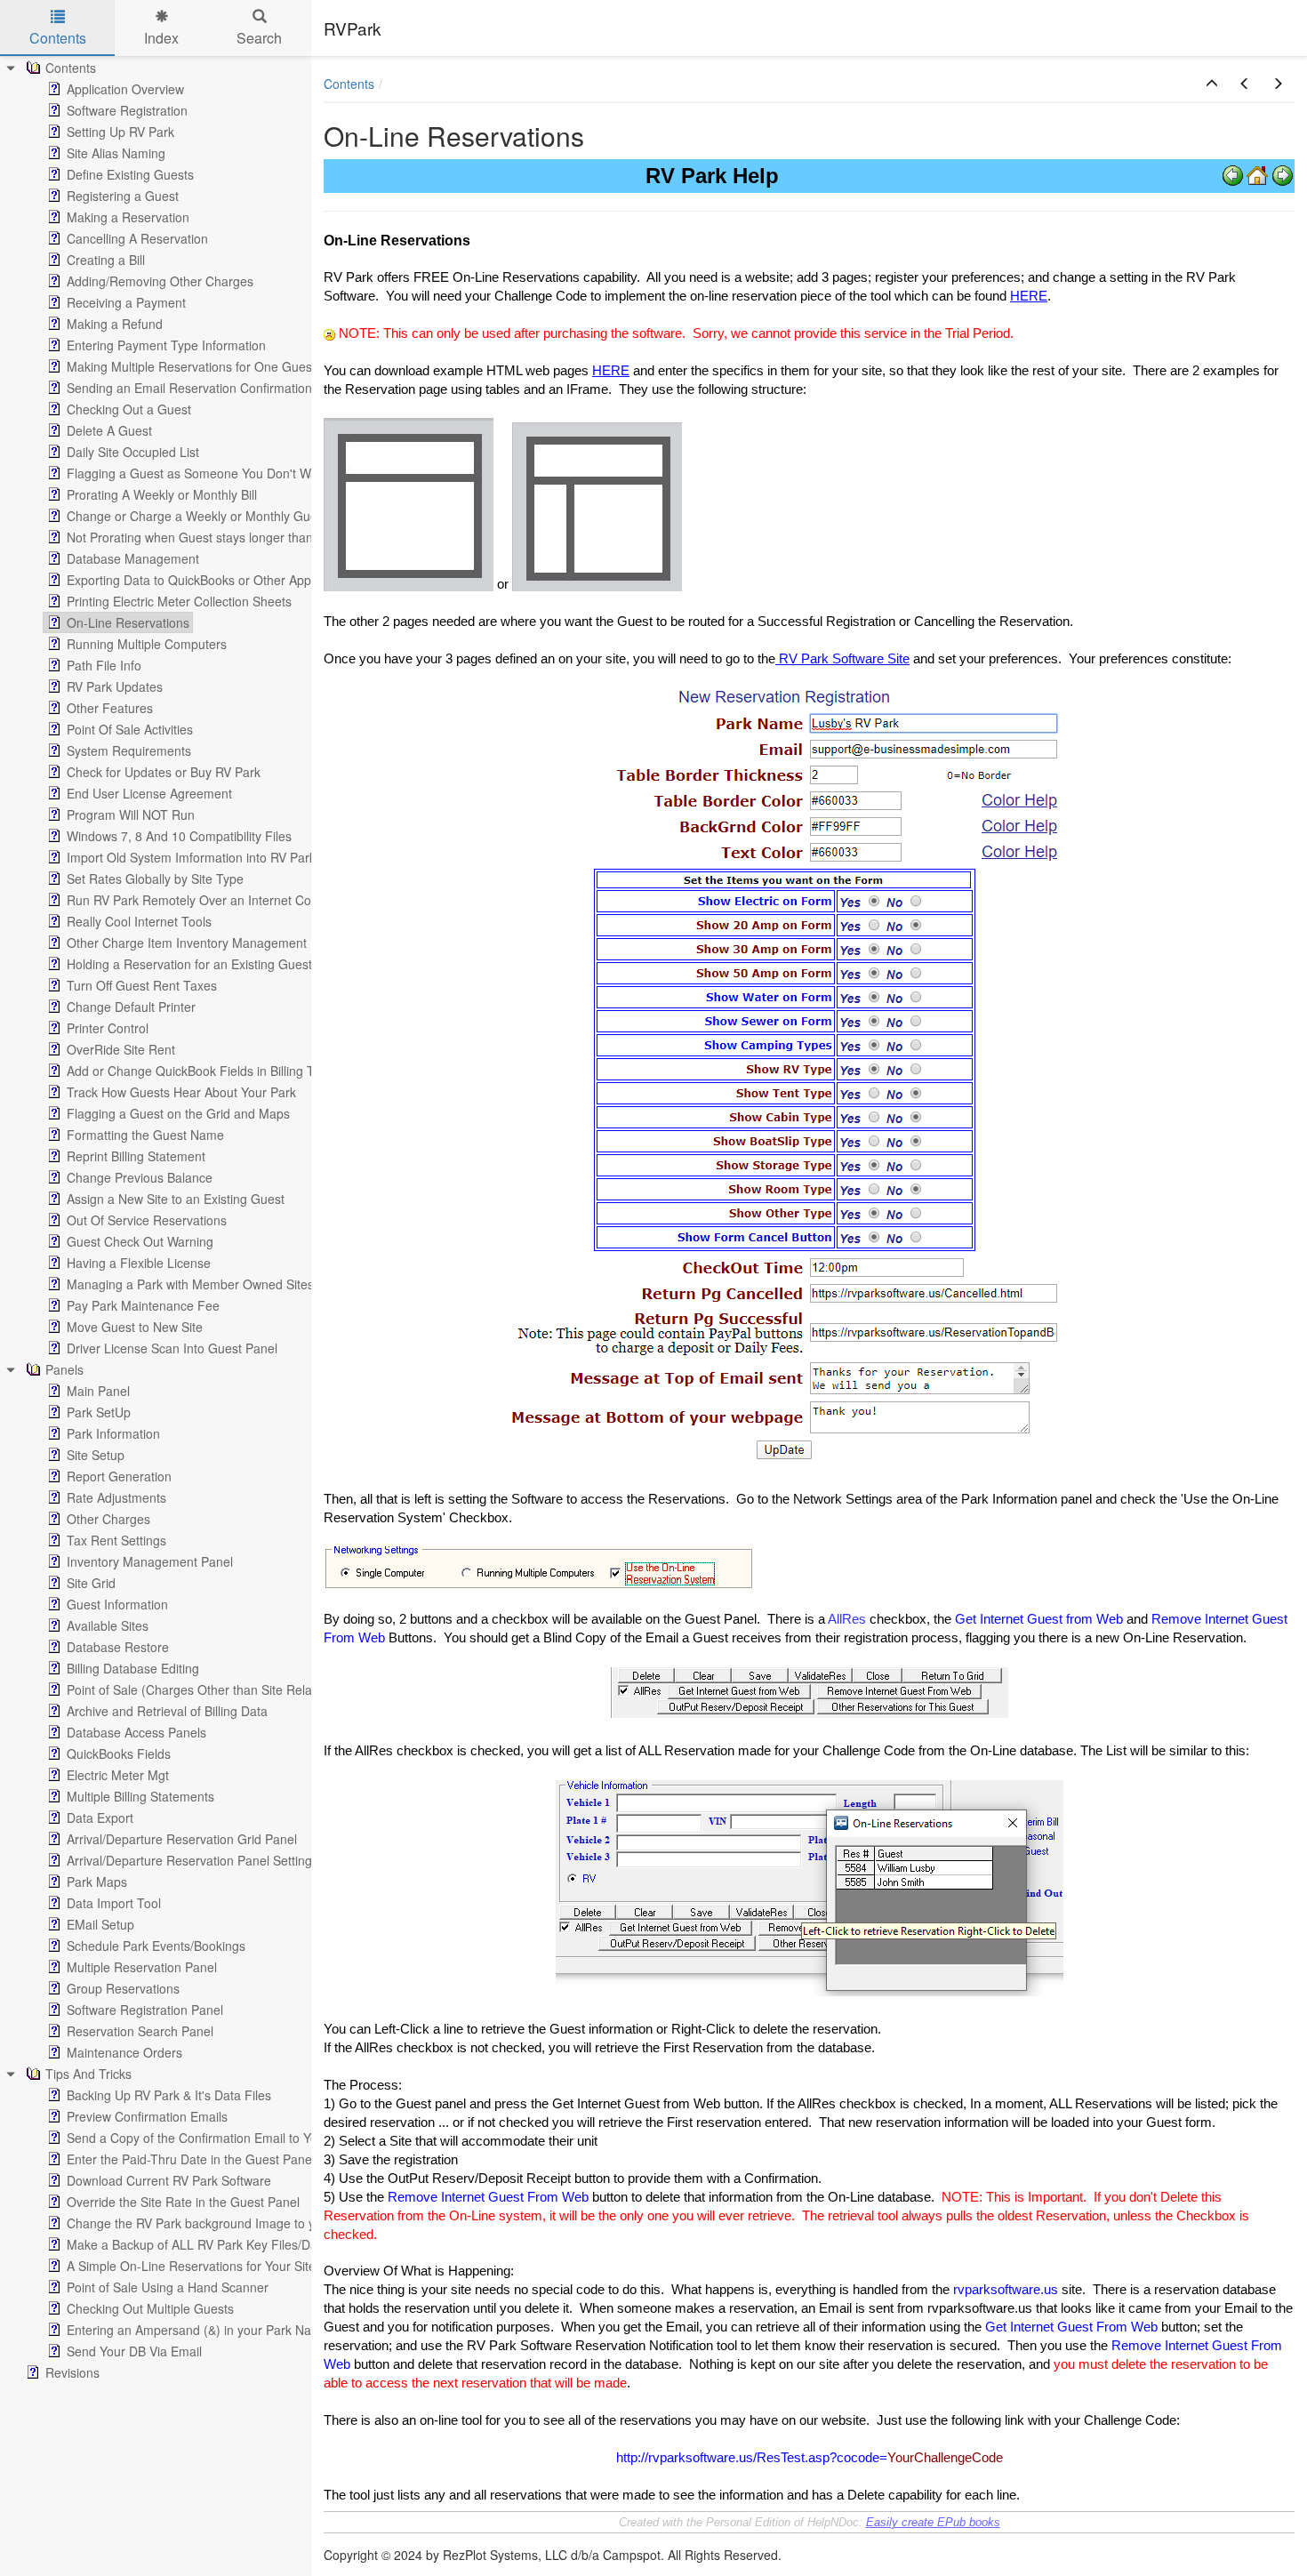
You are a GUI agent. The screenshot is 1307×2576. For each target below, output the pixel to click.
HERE (1029, 296)
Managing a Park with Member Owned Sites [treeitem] (190, 1284)
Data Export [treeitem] (100, 1818)
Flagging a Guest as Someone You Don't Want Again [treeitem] (215, 473)
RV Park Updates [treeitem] (115, 686)
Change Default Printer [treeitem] (131, 1007)
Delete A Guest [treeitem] (109, 430)
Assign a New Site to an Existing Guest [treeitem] (176, 1199)
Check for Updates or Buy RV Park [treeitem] (164, 772)
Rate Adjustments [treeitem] (116, 1497)
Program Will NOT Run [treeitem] (131, 815)
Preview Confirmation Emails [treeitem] (147, 2116)
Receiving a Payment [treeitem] (126, 302)
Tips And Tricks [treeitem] (88, 2074)
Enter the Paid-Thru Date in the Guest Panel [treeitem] (191, 2159)
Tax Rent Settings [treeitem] (116, 1540)
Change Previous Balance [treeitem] (140, 1177)
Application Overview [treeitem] (125, 89)
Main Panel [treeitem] (98, 1391)
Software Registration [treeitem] (127, 110)
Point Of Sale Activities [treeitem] (130, 729)
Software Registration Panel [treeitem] (145, 2010)
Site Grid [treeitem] (91, 1583)
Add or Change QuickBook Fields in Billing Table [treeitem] (202, 1071)
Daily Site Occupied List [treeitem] (133, 452)
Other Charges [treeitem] (108, 1519)
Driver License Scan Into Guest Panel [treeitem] (172, 1348)
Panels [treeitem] (64, 1369)
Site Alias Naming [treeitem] (116, 153)
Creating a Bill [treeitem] (106, 260)
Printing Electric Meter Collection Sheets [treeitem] (179, 601)
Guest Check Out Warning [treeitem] (140, 1241)
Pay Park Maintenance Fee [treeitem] (143, 1305)
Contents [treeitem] (71, 68)
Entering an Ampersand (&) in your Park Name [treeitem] (198, 2330)
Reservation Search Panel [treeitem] (140, 2031)
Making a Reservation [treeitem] (128, 217)
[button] (1212, 84)
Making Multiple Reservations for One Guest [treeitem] (191, 366)
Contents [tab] (58, 38)
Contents (349, 84)
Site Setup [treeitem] (96, 1455)
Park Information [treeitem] (113, 1433)
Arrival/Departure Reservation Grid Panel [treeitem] (182, 1839)
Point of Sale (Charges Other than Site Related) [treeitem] (200, 1689)
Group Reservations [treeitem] (123, 1988)
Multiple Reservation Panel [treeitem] (142, 1967)
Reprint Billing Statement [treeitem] (136, 1156)
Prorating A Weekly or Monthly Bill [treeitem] (162, 494)
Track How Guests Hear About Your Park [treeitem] (181, 1092)
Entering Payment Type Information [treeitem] (166, 345)
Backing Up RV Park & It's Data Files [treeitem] (169, 2095)
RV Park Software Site (844, 659)
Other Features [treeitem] (110, 708)
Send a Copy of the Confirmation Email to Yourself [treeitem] (208, 2138)
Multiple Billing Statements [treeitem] (140, 1796)
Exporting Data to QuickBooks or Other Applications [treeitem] (212, 580)
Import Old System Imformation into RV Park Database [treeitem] (220, 857)
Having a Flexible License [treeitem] (139, 1263)
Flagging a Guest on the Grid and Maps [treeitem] (178, 1113)
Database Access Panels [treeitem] (136, 1732)
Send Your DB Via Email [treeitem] (134, 2351)
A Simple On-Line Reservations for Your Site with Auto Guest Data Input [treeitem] (269, 2266)
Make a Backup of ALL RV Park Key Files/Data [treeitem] (197, 2244)
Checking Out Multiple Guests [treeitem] (150, 2308)
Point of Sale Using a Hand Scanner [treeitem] (168, 2287)
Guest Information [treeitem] (117, 1604)
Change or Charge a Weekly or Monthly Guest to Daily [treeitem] (220, 516)
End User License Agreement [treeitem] (149, 793)
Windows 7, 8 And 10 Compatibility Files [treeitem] (179, 836)
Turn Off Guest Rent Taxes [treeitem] (142, 985)
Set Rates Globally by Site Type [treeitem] (155, 879)
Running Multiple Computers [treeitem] (147, 644)
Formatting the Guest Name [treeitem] (145, 1135)
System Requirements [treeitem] (129, 750)
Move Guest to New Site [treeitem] (135, 1327)
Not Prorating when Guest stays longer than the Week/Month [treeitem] (238, 537)
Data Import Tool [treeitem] (114, 1903)
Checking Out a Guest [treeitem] (129, 409)
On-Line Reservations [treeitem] (128, 622)
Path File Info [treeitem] (104, 665)
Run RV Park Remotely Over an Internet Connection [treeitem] (213, 900)
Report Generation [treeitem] (119, 1476)
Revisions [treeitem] (72, 2372)
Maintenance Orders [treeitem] (124, 2052)
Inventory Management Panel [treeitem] (150, 1561)
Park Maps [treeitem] (97, 1882)
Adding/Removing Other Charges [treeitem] (160, 281)
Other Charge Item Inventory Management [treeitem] (187, 943)
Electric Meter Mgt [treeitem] (118, 1775)
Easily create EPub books (933, 2522)
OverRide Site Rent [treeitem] (121, 1049)
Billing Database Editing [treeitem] (133, 1668)
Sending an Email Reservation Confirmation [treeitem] (189, 388)
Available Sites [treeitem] (108, 1625)
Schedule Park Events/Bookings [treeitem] (156, 1946)
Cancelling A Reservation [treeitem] (137, 238)
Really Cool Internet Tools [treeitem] (139, 921)
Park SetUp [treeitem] (99, 1412)
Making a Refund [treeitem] (115, 324)
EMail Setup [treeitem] (100, 1924)
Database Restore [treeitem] (118, 1647)
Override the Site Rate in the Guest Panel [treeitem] (183, 2202)
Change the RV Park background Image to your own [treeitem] (213, 2223)
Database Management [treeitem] (133, 558)
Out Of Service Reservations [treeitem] (147, 1220)
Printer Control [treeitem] (108, 1028)
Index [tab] (161, 38)
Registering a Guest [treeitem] (123, 196)
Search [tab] (259, 38)
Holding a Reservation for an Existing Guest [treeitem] (189, 964)
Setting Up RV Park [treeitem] (120, 132)
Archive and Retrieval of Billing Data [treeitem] (167, 1711)
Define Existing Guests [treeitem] (130, 174)
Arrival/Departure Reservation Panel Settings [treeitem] (192, 1860)
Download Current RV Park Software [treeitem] (169, 2180)
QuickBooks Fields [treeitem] (119, 1753)
